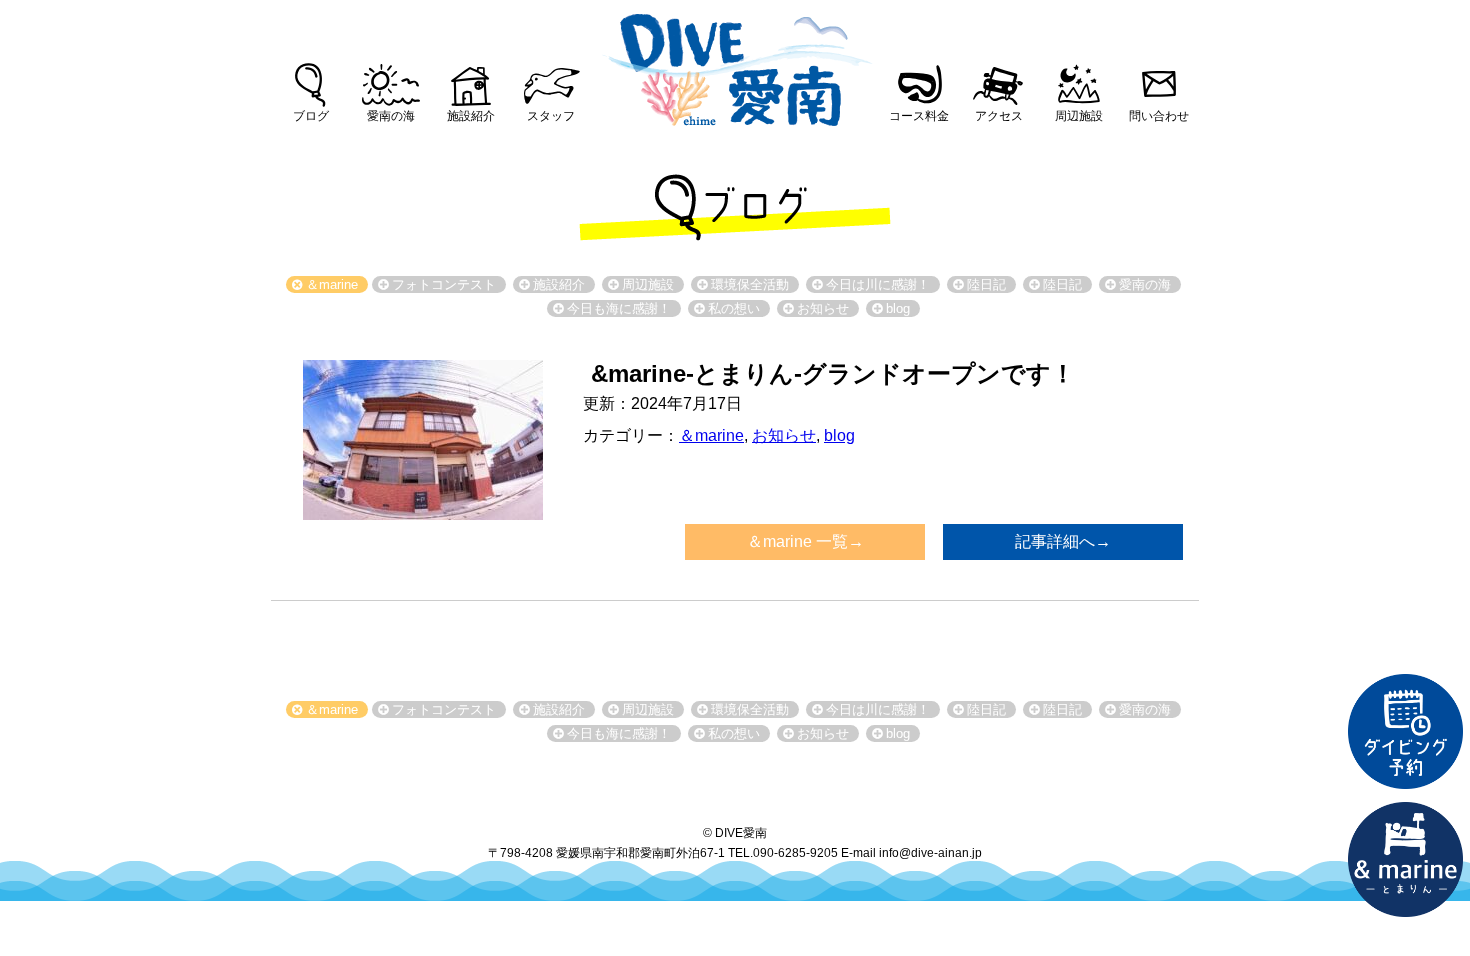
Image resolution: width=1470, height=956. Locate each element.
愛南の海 (391, 116)
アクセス (999, 116)
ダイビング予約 (1406, 732)
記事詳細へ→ (1063, 541)
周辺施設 (1079, 116)
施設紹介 (471, 116)
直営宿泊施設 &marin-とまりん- (1406, 860)
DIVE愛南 (735, 64)
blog (839, 435)
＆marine (711, 435)
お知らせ (784, 435)
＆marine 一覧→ (805, 541)
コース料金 (919, 116)
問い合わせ (1159, 116)
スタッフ (551, 116)
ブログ (311, 116)
